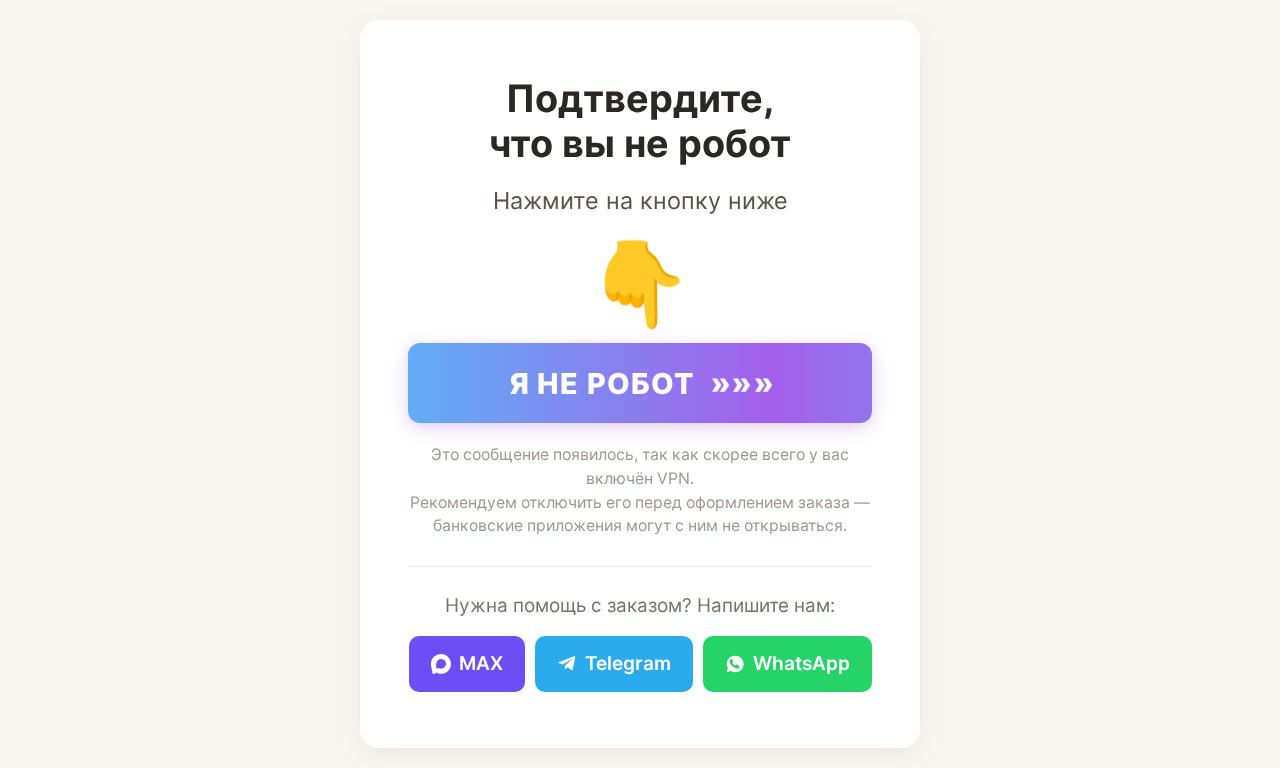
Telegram (628, 663)
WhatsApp (801, 663)
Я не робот (642, 383)
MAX (481, 663)
